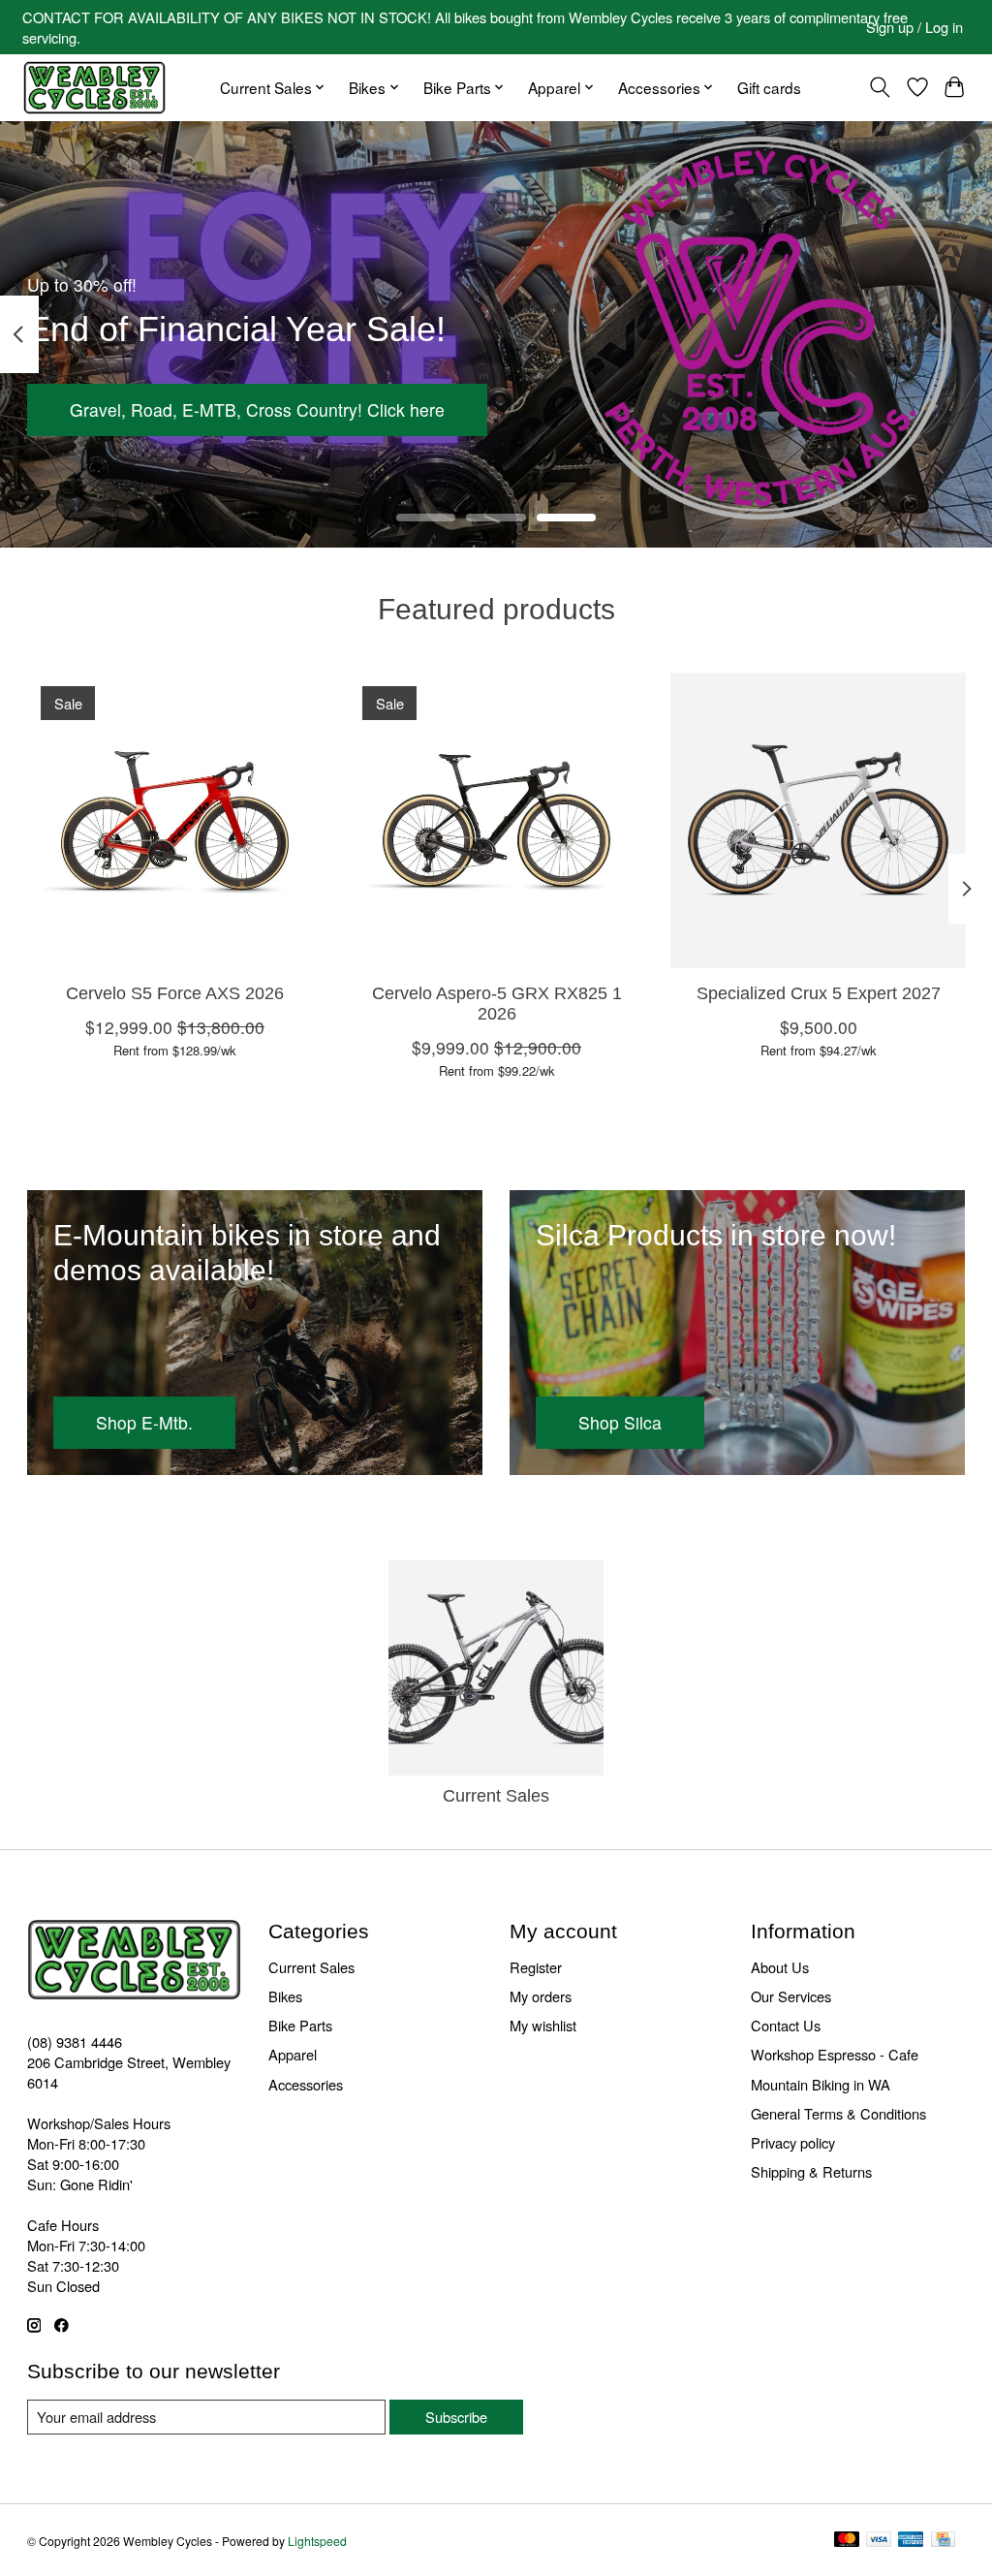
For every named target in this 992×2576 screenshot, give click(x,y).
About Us (780, 1967)
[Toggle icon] (879, 87)
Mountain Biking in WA (821, 2084)
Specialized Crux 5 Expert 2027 (818, 993)
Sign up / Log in (914, 27)
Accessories (306, 2084)
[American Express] (911, 2541)
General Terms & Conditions (838, 2113)
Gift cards (769, 87)
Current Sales (496, 1796)
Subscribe (456, 2417)
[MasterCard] (847, 2541)
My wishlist (543, 2025)
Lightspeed (317, 2541)
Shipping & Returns (811, 2171)
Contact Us (786, 2025)
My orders (541, 1996)
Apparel (293, 2054)
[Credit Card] (943, 2541)
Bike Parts (300, 2025)
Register (536, 1967)
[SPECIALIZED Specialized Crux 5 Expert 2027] (818, 820)
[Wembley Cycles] (94, 88)
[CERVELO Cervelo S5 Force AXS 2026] (175, 820)
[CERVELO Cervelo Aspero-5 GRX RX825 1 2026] (496, 820)
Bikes (285, 1996)
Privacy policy (793, 2142)
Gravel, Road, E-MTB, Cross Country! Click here (257, 409)
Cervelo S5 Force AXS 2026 (174, 993)
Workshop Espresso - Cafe (835, 2054)
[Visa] (879, 2541)
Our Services (791, 1996)
